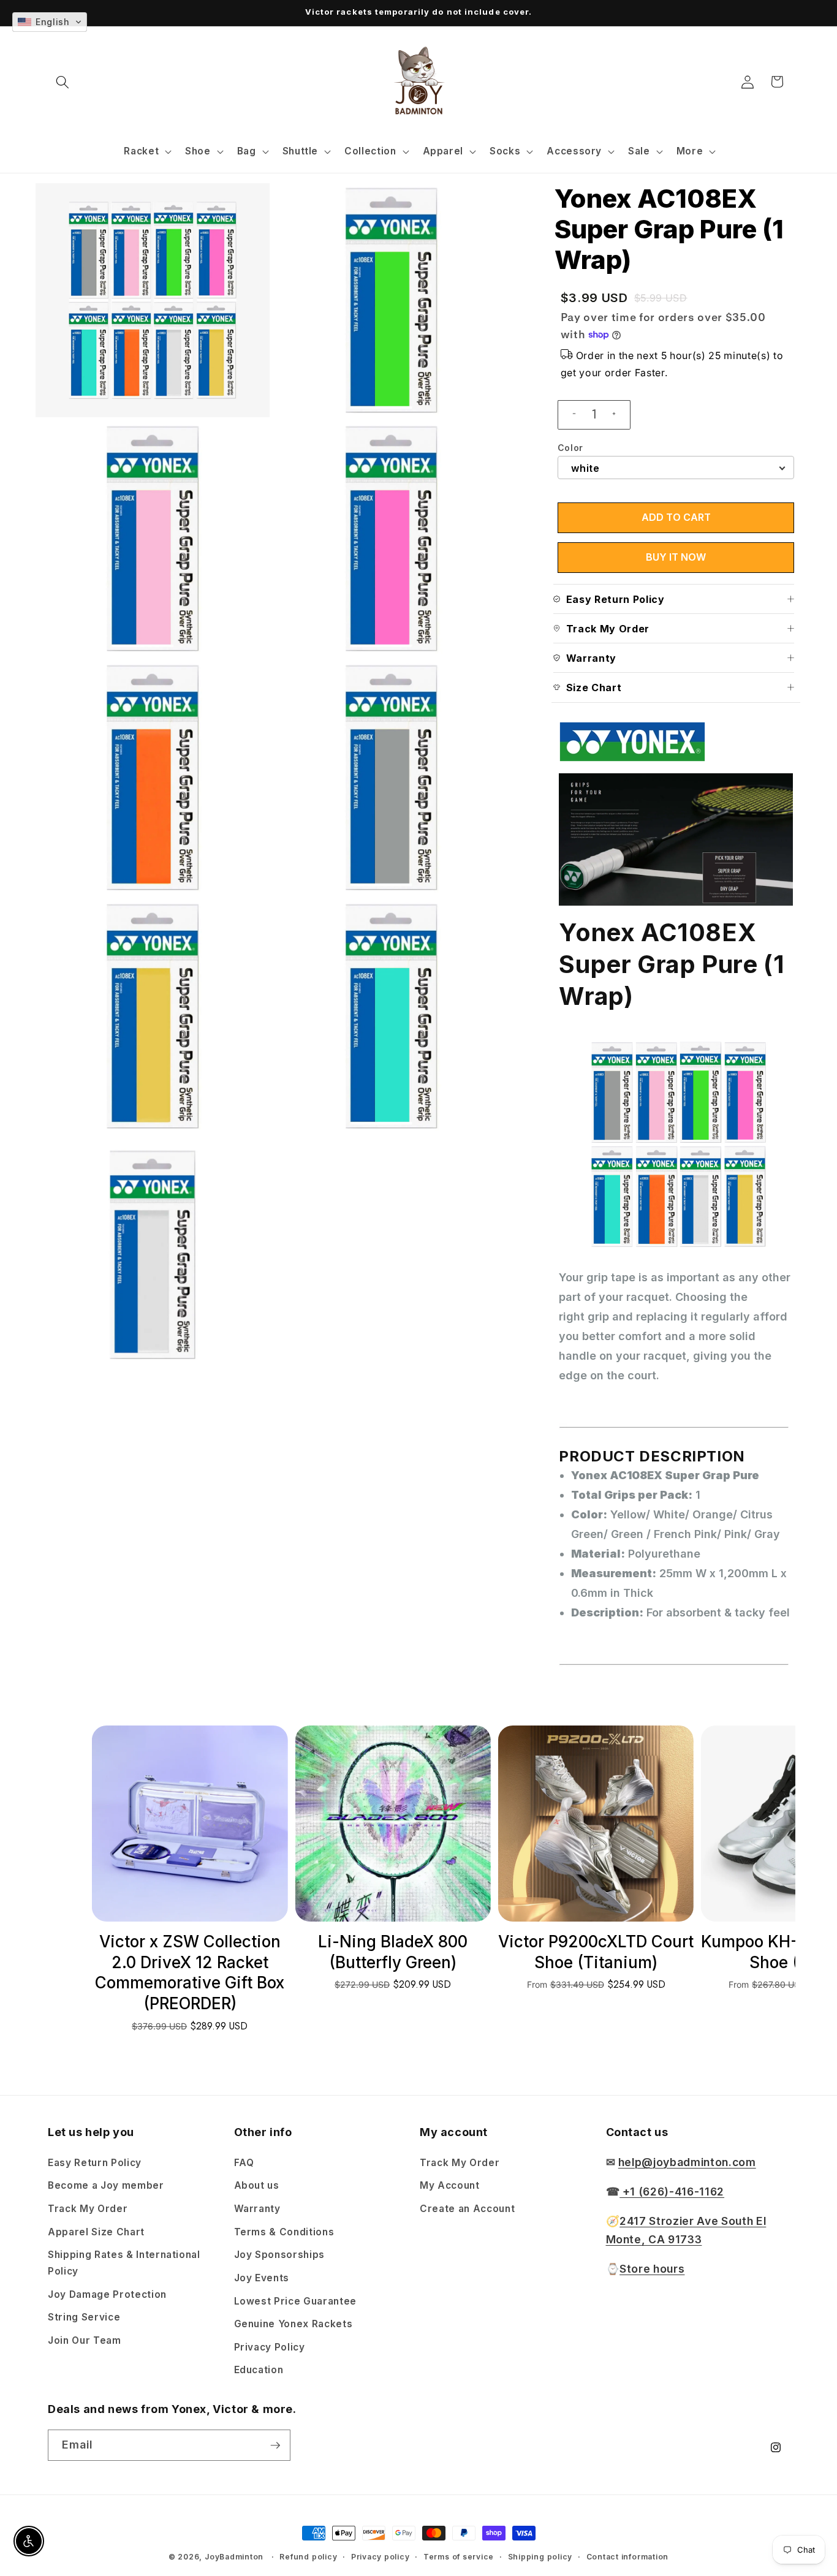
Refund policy (308, 2557)
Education (259, 2369)
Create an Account (467, 2208)
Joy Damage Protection (107, 2294)
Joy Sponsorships (280, 2254)
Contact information (628, 2557)
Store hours (652, 2268)
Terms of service (459, 2557)
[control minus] (569, 415)
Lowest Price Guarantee (296, 2301)
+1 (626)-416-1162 (672, 2191)
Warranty (257, 2208)
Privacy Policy (270, 2347)
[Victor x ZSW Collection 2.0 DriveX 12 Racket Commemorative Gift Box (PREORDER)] (190, 1823)
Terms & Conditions (284, 2231)
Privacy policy (381, 2557)
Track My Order (88, 2208)
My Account (450, 2185)
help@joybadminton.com (687, 2161)
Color (570, 448)
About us (257, 2185)
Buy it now (676, 557)
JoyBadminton (234, 2557)
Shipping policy (540, 2557)
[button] (62, 81)
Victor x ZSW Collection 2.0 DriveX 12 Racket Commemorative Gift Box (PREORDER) (190, 1972)
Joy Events (262, 2277)
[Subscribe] (275, 2445)
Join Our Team (85, 2340)
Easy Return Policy (95, 2162)
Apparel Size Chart (96, 2231)
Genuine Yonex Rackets (294, 2323)
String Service (84, 2317)
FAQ (244, 2162)
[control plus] (619, 415)
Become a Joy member (106, 2185)
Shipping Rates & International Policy (124, 2262)
